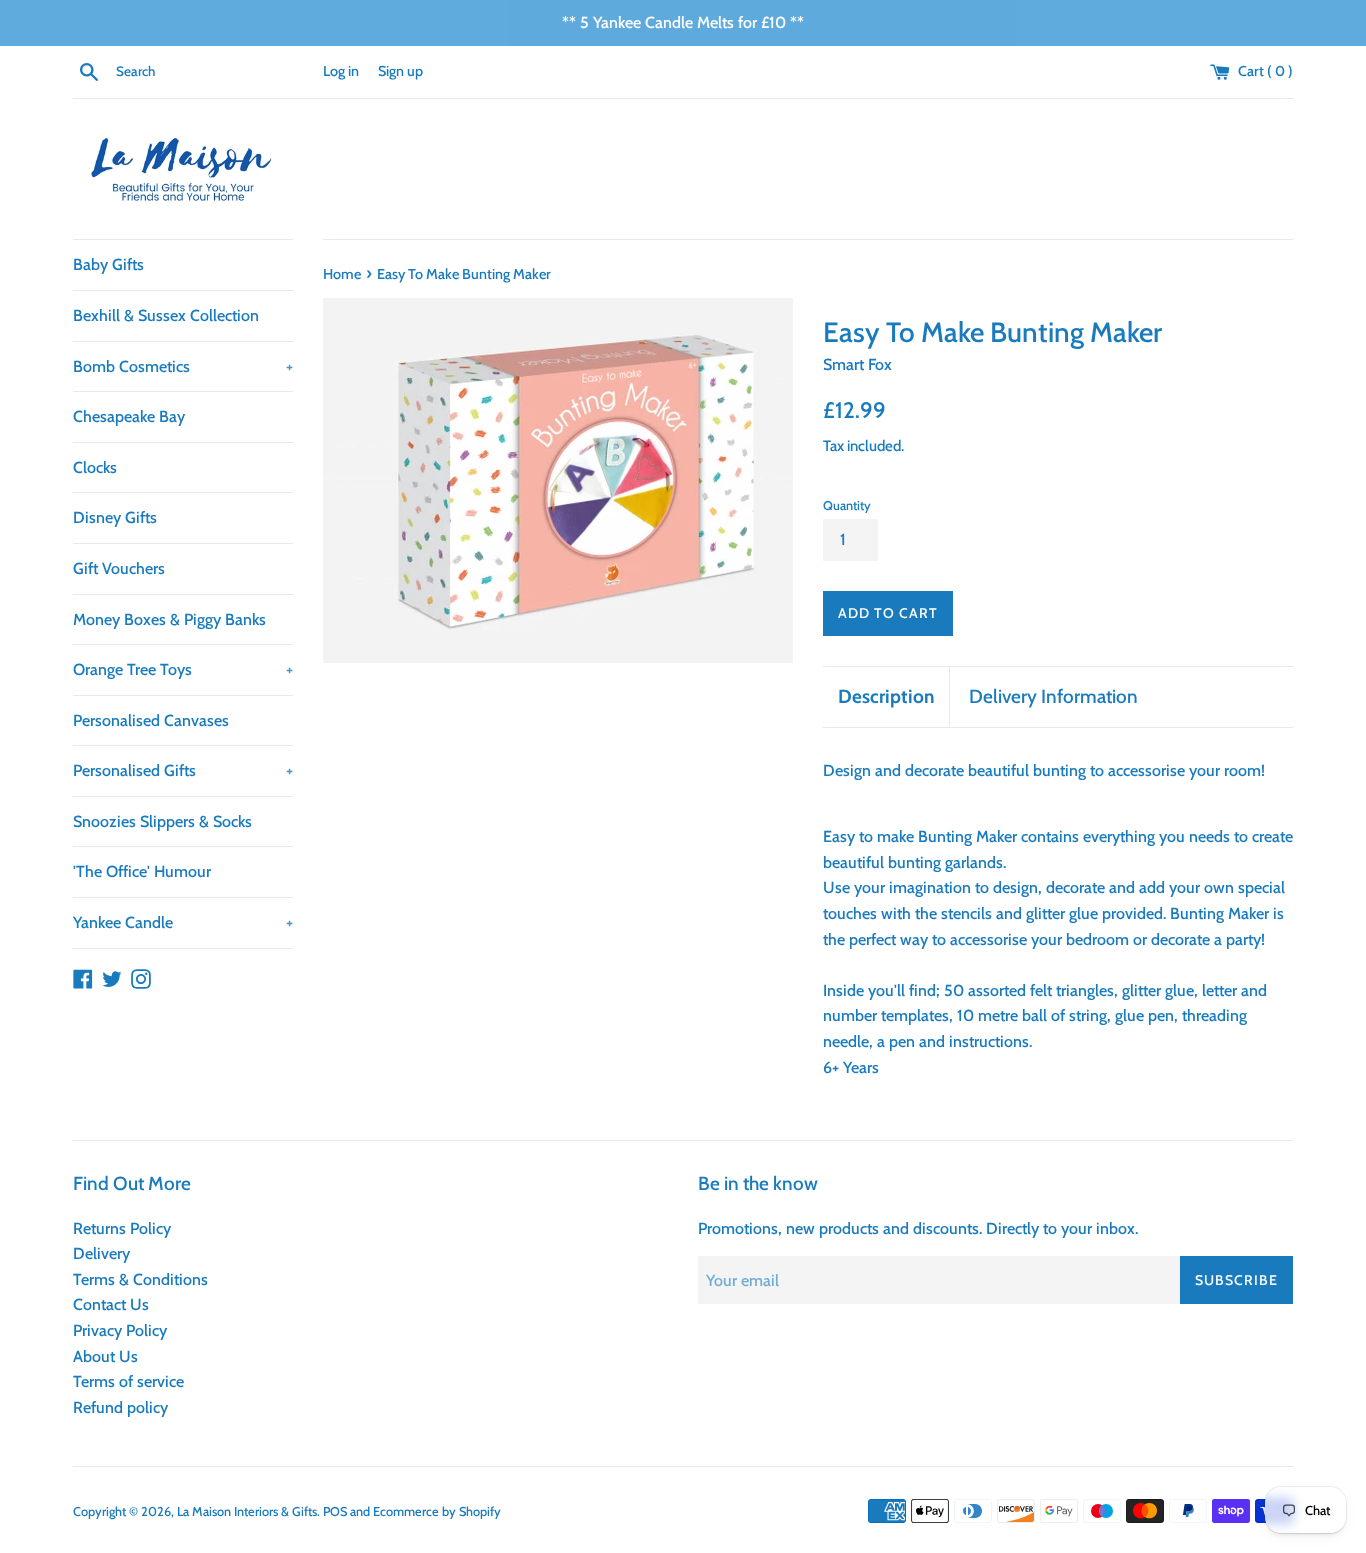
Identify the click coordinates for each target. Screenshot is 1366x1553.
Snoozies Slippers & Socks (162, 821)
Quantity (847, 505)
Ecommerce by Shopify (437, 1511)
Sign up (400, 71)
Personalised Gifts (183, 770)
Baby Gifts (108, 264)
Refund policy (120, 1407)
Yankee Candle (183, 922)
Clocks (95, 467)
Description (886, 696)
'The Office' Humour (142, 871)
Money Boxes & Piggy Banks (169, 619)
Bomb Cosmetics (183, 366)
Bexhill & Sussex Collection (166, 315)
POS (335, 1511)
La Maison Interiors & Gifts (247, 1511)
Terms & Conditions (140, 1279)
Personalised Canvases (151, 720)
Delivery (101, 1253)
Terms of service (128, 1381)
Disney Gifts (115, 517)
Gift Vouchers (119, 568)
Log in (341, 71)
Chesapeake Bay (129, 416)
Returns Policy (122, 1228)
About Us (105, 1356)
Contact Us (111, 1304)
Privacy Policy (120, 1330)
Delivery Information (1053, 696)
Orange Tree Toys (183, 669)
